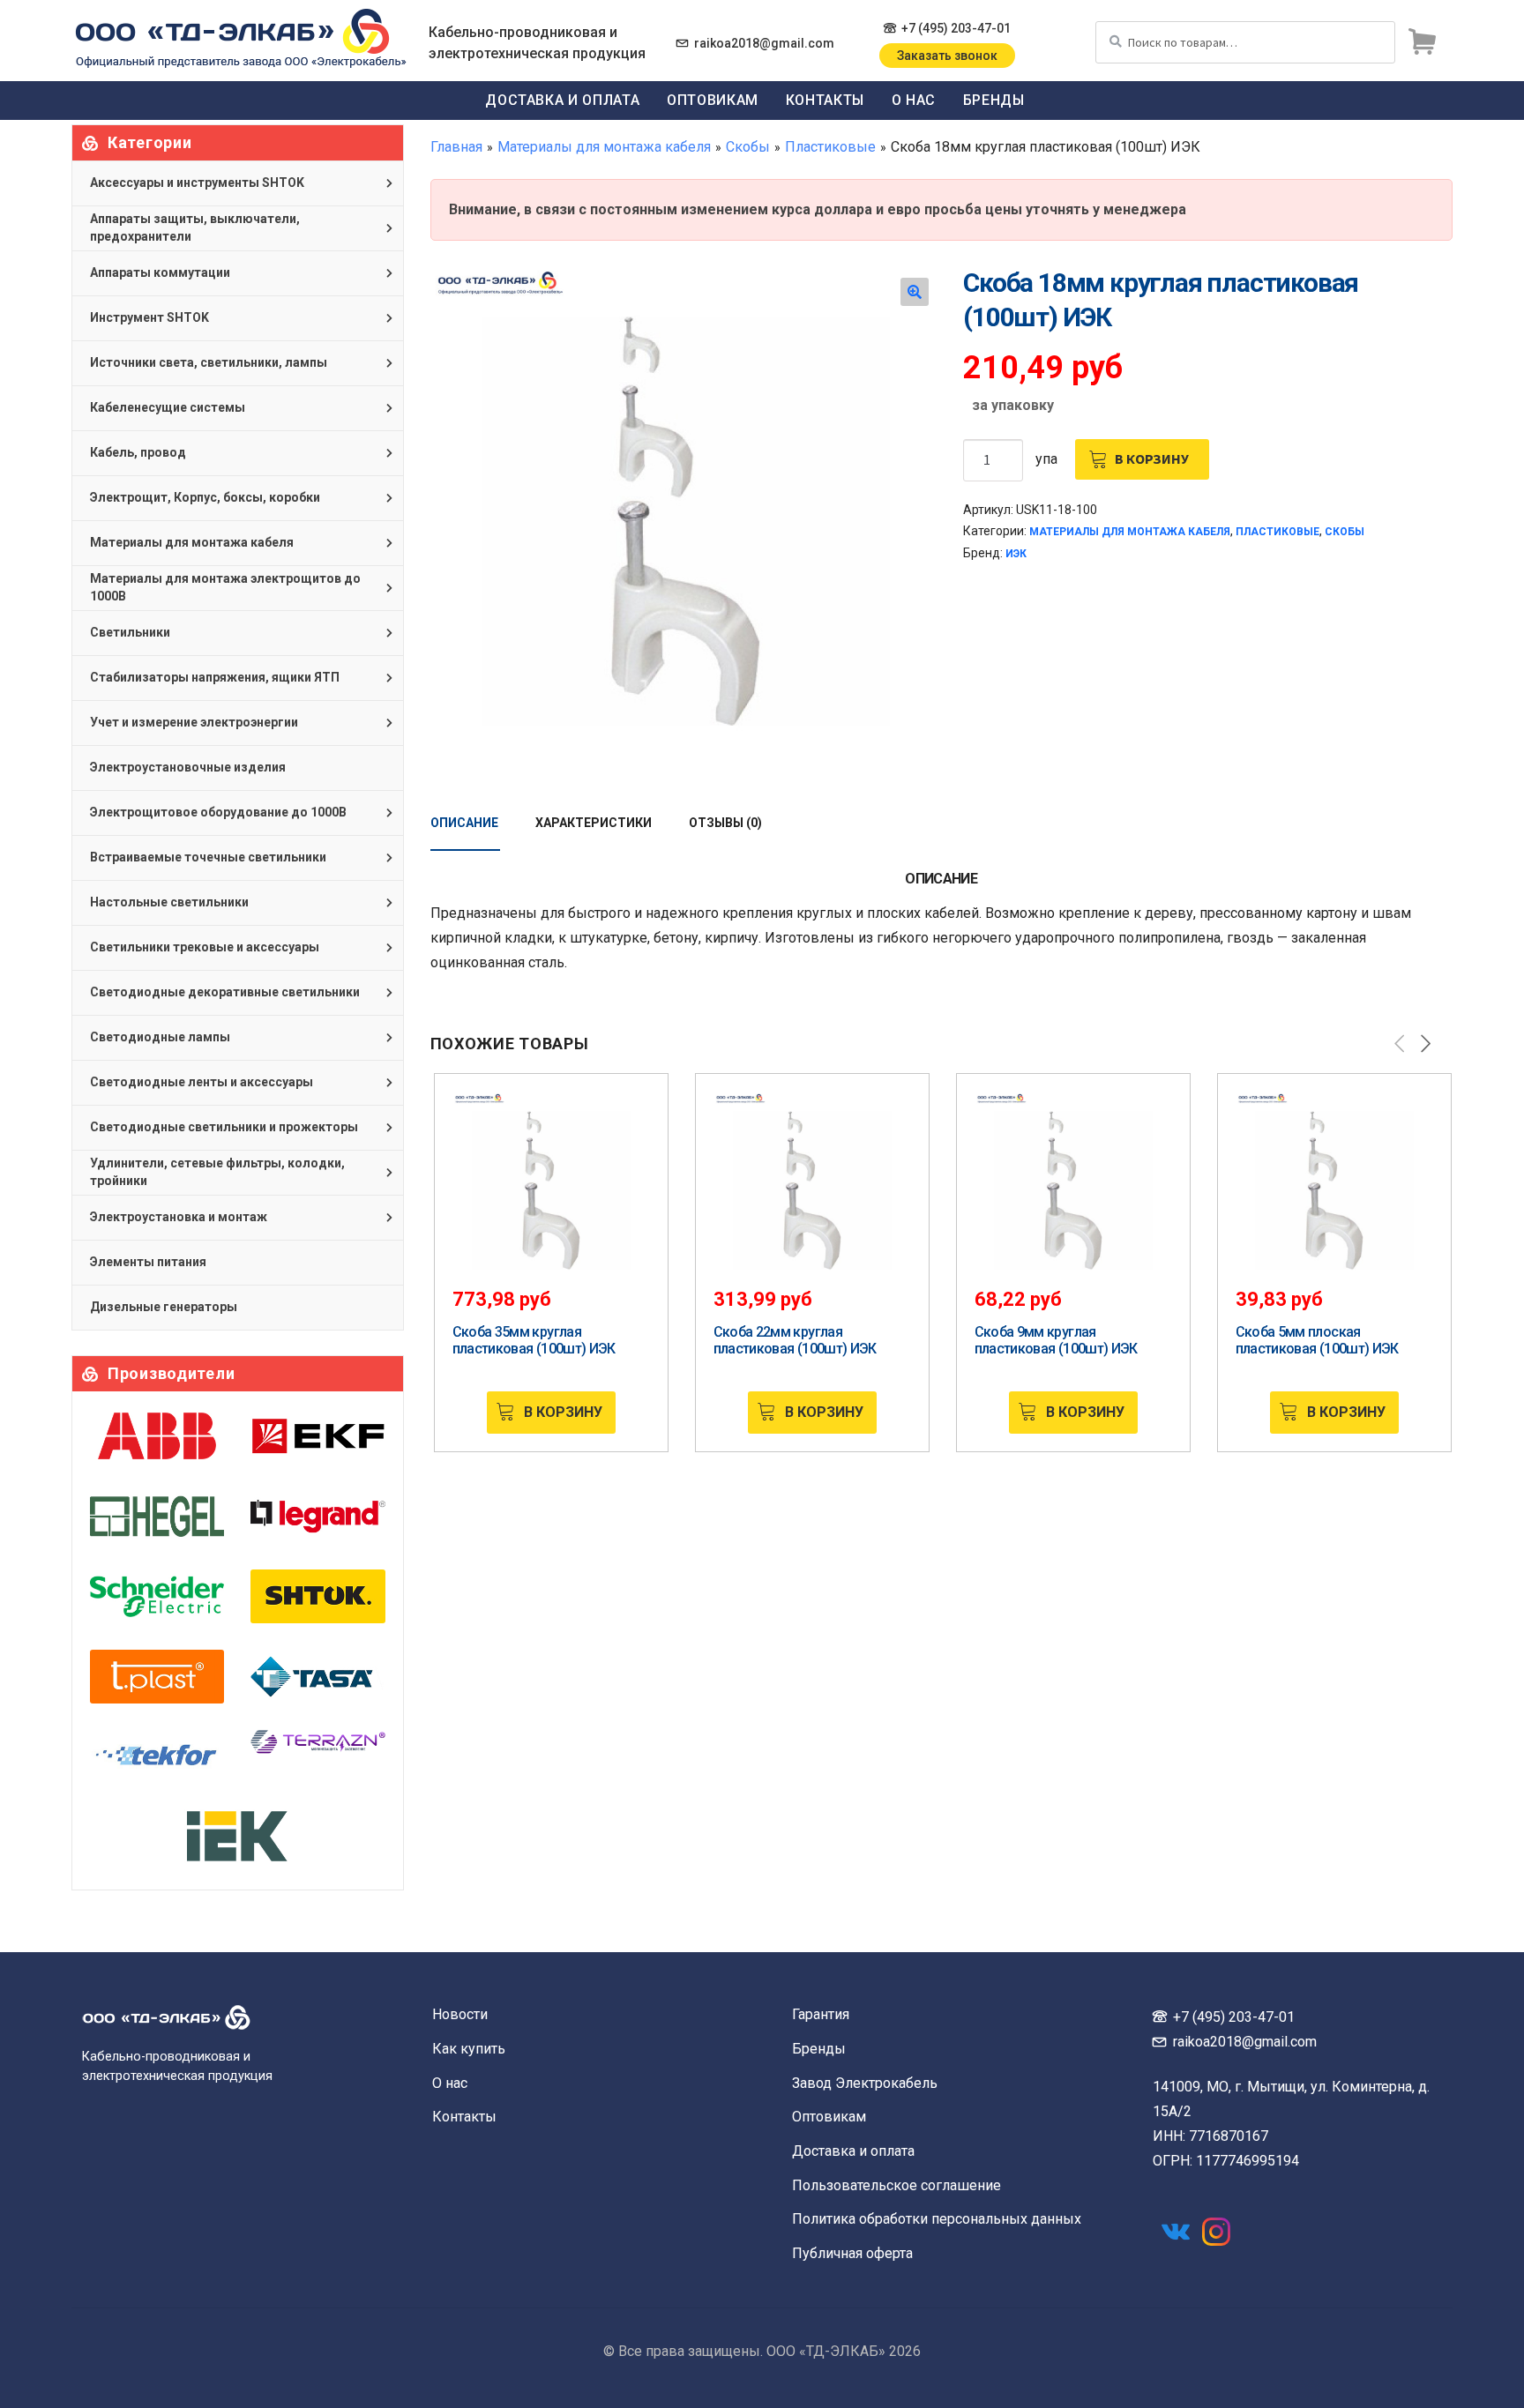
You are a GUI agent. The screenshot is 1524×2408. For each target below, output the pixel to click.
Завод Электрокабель (865, 2083)
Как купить (469, 2049)
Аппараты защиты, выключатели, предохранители (195, 227)
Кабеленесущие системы (168, 407)
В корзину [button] (563, 1412)
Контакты (825, 100)
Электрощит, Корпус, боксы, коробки (205, 497)
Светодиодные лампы (160, 1037)
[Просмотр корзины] (1422, 42)
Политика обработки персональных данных (937, 2219)
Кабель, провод (138, 452)
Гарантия (821, 2014)
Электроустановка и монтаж (179, 1217)
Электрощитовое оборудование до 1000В (218, 812)
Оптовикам (713, 100)
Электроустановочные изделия (188, 767)
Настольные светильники (169, 902)
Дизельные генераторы (164, 1307)
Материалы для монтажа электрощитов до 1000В (225, 587)
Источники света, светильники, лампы (209, 362)
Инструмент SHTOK (149, 317)
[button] (915, 292)
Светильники (130, 632)
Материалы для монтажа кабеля (604, 147)
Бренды (994, 100)
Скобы (748, 147)
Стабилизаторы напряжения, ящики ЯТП (215, 677)
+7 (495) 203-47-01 (956, 28)
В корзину (1152, 458)
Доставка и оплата (562, 100)
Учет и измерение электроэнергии (194, 722)
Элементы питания (148, 1262)
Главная (456, 147)
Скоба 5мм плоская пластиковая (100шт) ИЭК (1317, 1340)
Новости (460, 2014)
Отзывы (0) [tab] (725, 823)
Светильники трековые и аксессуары (205, 947)
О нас (914, 100)
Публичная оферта (852, 2253)
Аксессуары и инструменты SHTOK (197, 183)
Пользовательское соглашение (896, 2185)
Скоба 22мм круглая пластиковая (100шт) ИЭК (795, 1340)
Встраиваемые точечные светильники (208, 857)
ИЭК (1016, 554)
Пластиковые (830, 147)
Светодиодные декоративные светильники (225, 992)
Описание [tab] (464, 823)
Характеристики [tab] (594, 823)
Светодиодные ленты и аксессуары (202, 1082)
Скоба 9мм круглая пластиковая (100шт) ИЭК (1056, 1340)
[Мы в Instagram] (1216, 2232)
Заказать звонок (947, 56)
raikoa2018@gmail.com (764, 43)
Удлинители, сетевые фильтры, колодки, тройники (217, 1172)
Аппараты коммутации (160, 272)
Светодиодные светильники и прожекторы (224, 1127)
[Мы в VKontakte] (1176, 2232)
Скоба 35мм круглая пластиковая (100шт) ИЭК (534, 1340)
